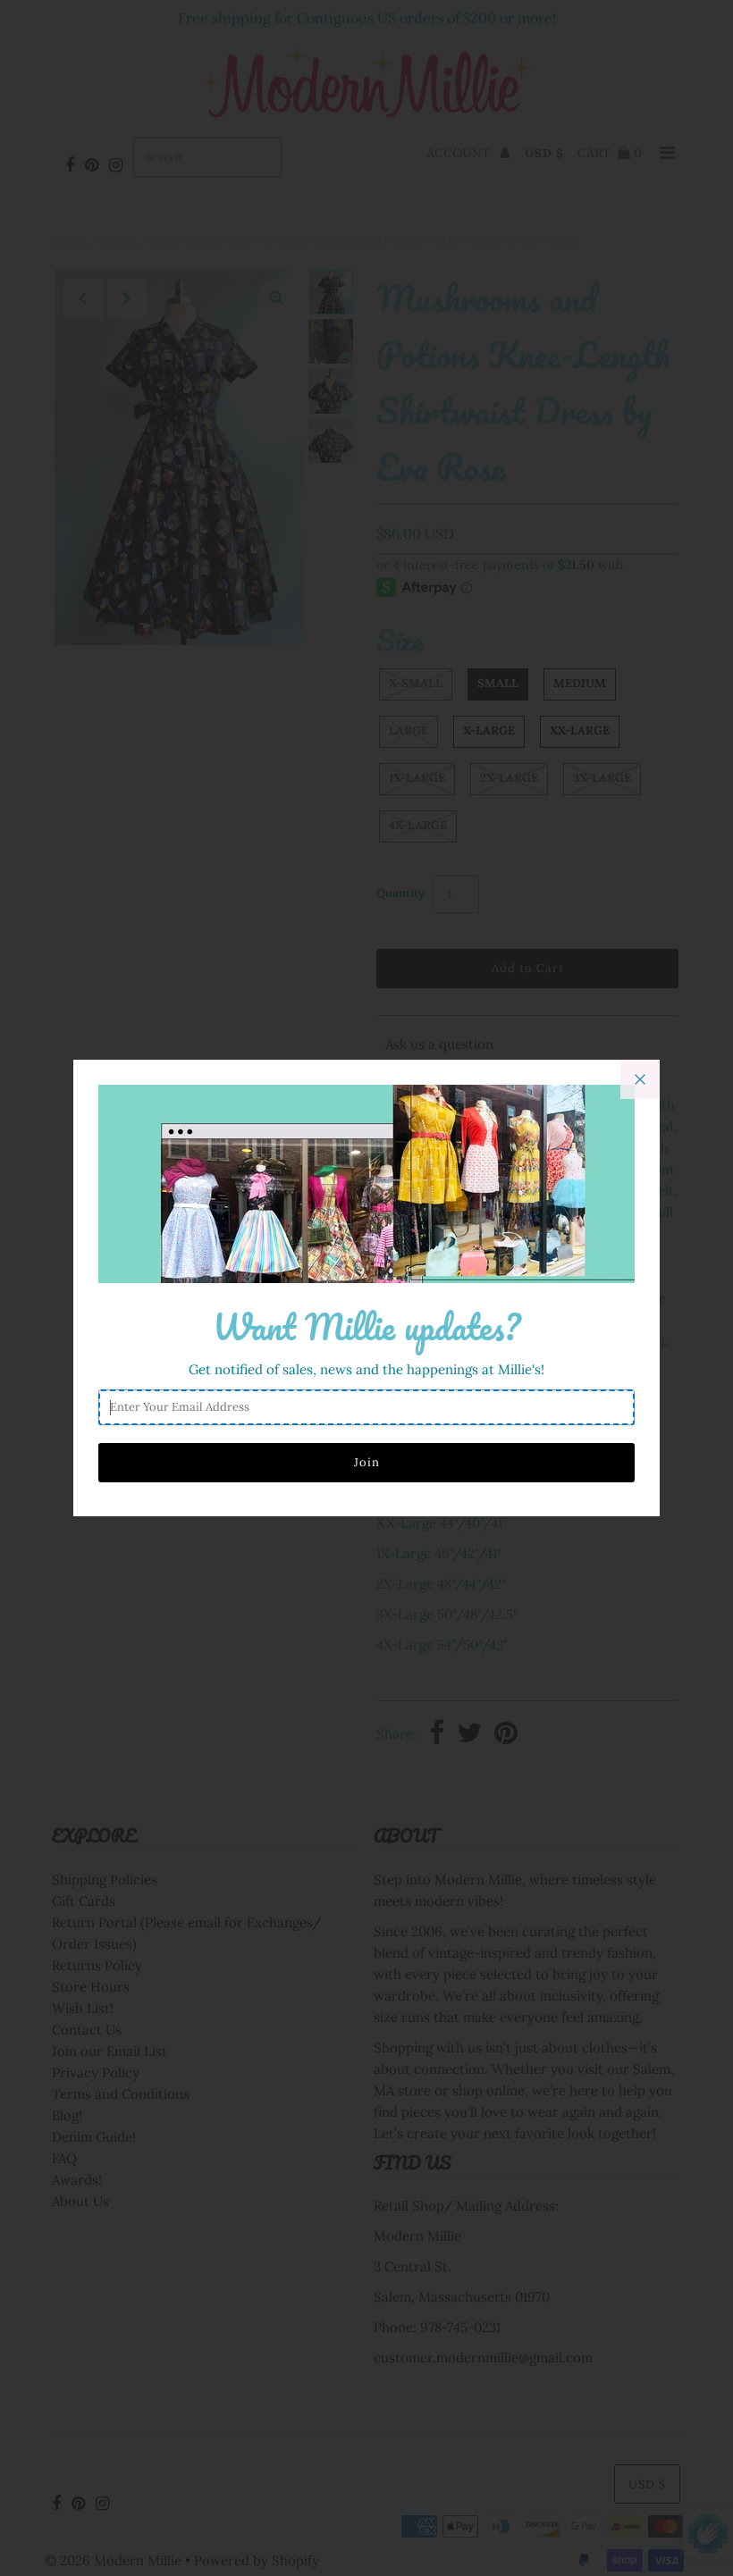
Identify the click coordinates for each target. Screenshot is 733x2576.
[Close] (640, 1079)
